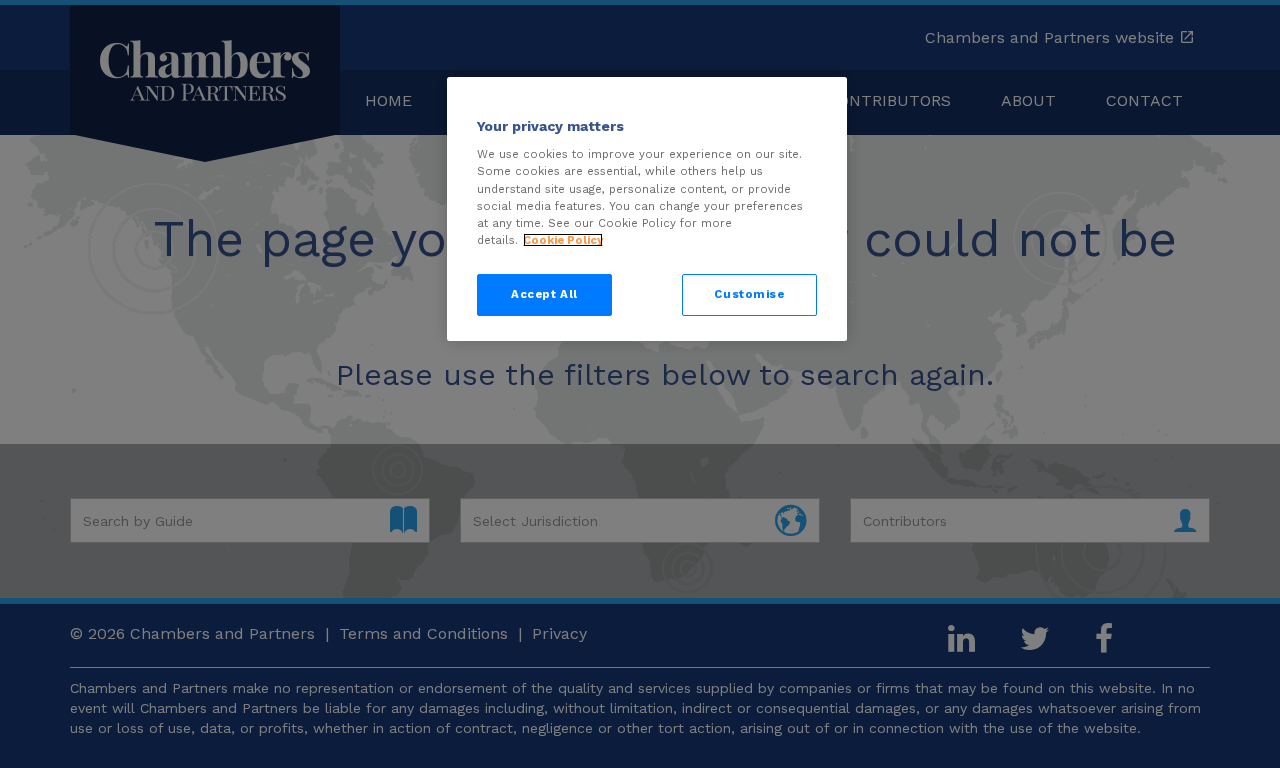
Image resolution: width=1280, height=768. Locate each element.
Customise (749, 294)
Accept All (544, 294)
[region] (647, 209)
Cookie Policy (563, 240)
